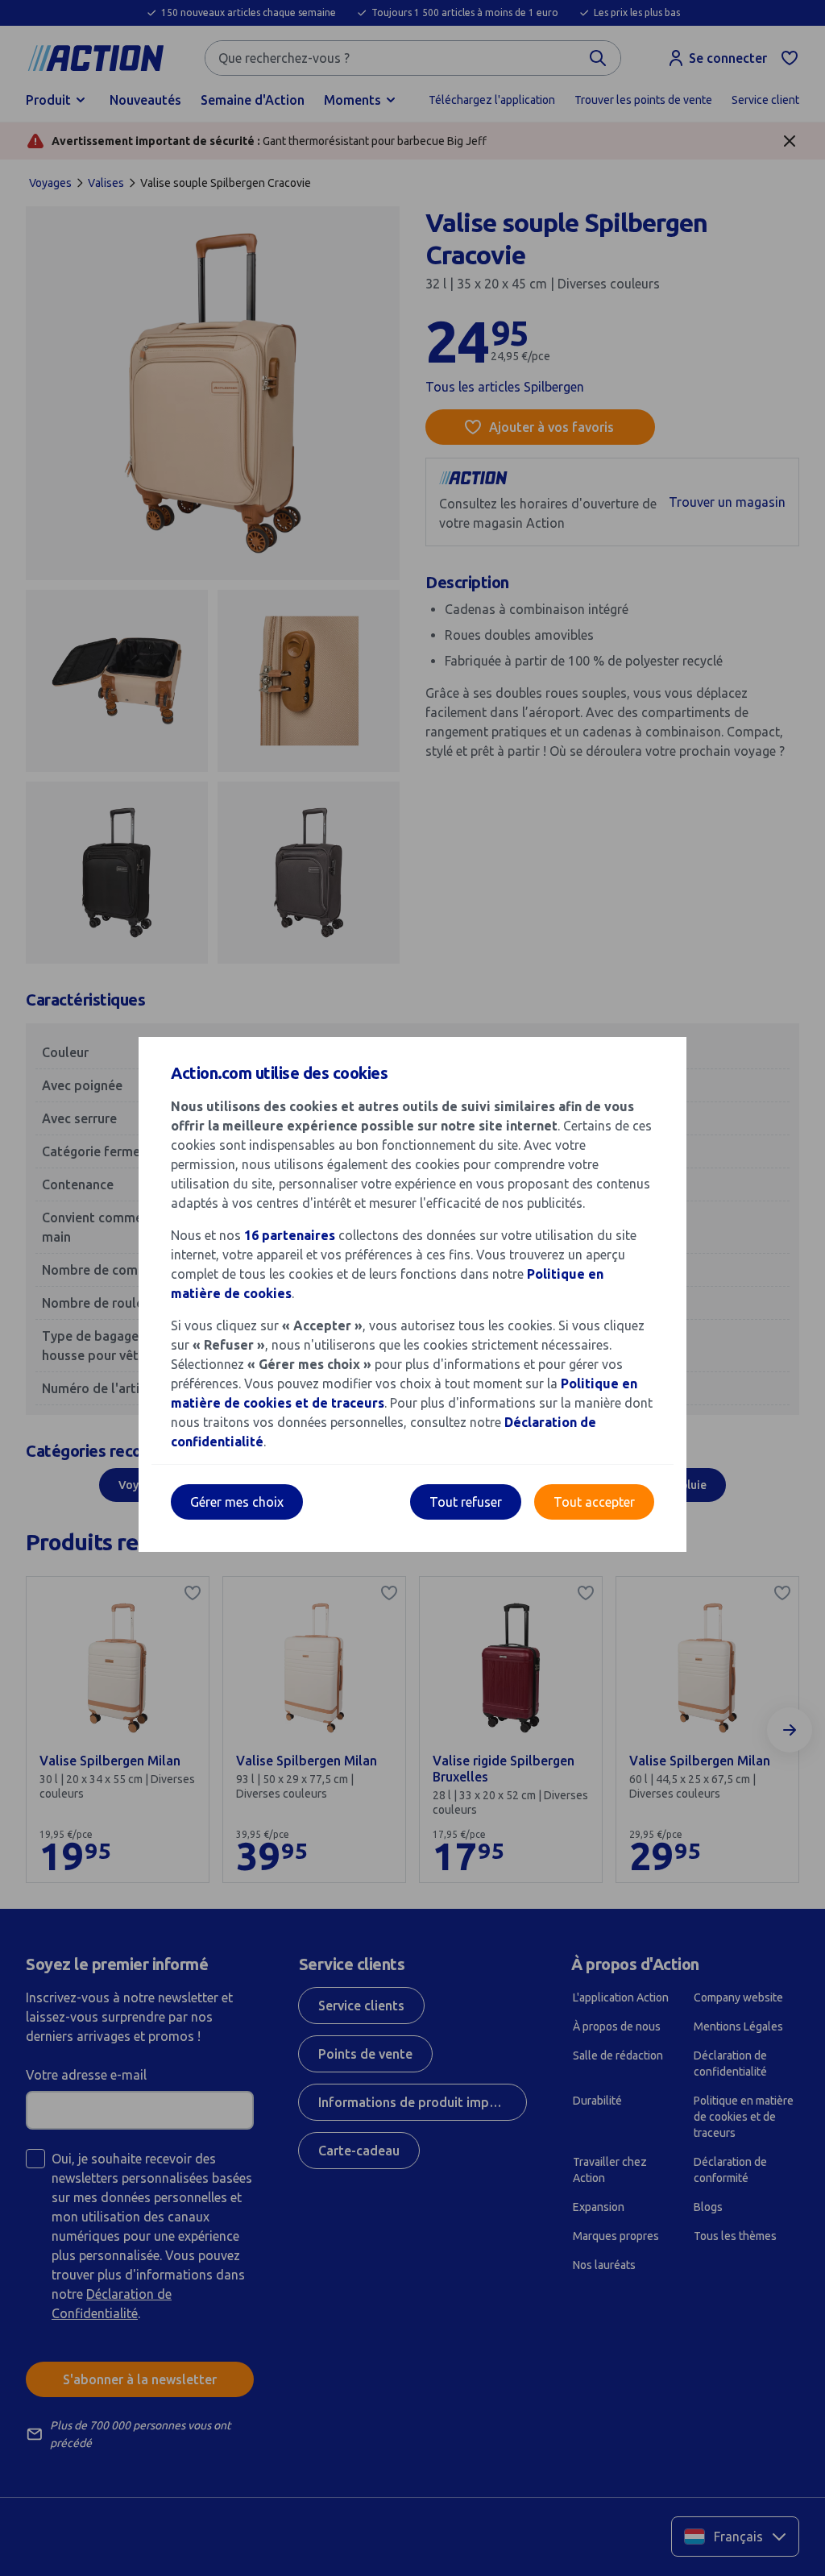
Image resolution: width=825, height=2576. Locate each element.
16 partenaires (290, 1235)
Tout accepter (594, 1502)
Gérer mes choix (237, 1502)
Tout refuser (466, 1502)
